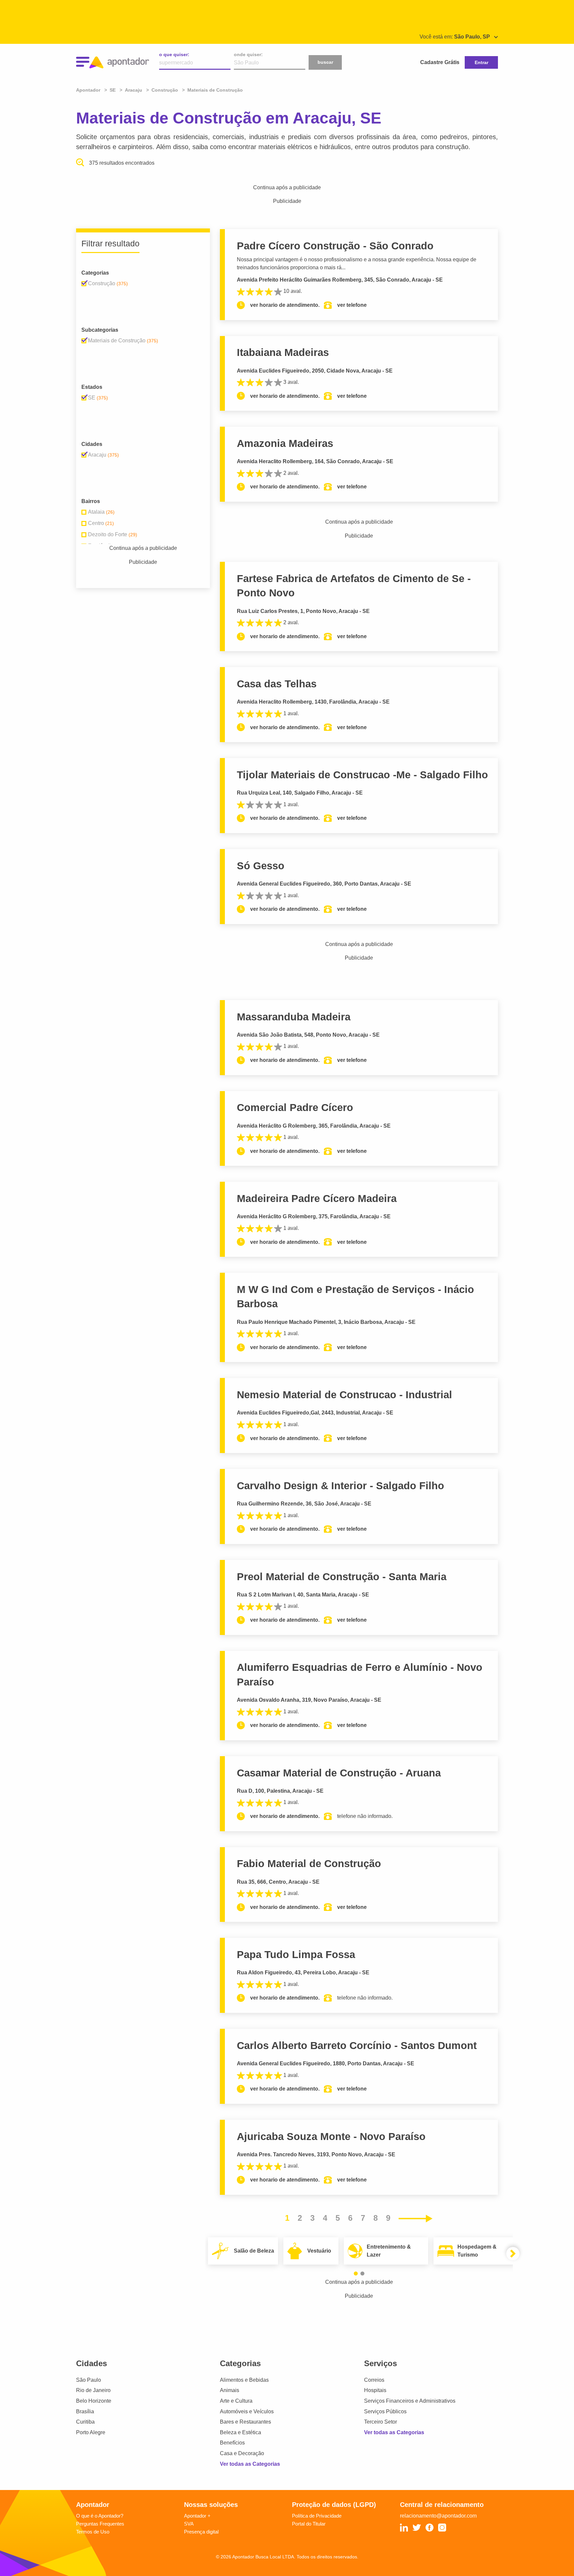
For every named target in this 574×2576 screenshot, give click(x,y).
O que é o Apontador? (100, 2516)
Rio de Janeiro (93, 2390)
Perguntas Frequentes (100, 2524)
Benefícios (232, 2443)
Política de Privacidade (317, 2516)
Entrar (481, 62)
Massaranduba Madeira (294, 1017)
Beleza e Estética (240, 2432)
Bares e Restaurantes (245, 2422)
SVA (189, 2524)
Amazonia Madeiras (285, 443)
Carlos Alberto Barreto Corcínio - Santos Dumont (357, 2046)
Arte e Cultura (236, 2401)
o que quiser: (174, 54)
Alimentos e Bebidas (244, 2380)
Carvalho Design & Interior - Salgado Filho (340, 1486)
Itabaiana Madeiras (283, 352)
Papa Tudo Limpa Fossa (296, 1955)
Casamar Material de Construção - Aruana (339, 1773)
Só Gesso (261, 866)
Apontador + (197, 2516)
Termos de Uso (93, 2532)
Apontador (89, 90)
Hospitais (375, 2390)
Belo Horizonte (94, 2401)
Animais (230, 2390)
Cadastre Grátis (440, 62)
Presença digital (201, 2532)
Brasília (85, 2411)
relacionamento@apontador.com (438, 2516)
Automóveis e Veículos (247, 2411)
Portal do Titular (309, 2524)
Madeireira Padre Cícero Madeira (317, 1199)
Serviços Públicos (385, 2411)
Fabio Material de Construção (309, 1864)
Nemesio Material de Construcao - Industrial (344, 1395)
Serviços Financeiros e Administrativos (410, 2401)
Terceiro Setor (381, 2422)
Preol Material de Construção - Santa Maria (342, 1577)
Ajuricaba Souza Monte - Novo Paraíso (331, 2137)
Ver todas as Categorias (250, 2464)
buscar (325, 62)
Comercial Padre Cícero (295, 1108)
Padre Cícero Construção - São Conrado (335, 246)
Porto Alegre (91, 2432)
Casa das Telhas (277, 684)
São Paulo (89, 2380)
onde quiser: (248, 54)
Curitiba (85, 2422)
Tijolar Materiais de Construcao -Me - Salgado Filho (362, 775)
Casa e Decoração (242, 2453)
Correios (374, 2380)
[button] (356, 2274)
